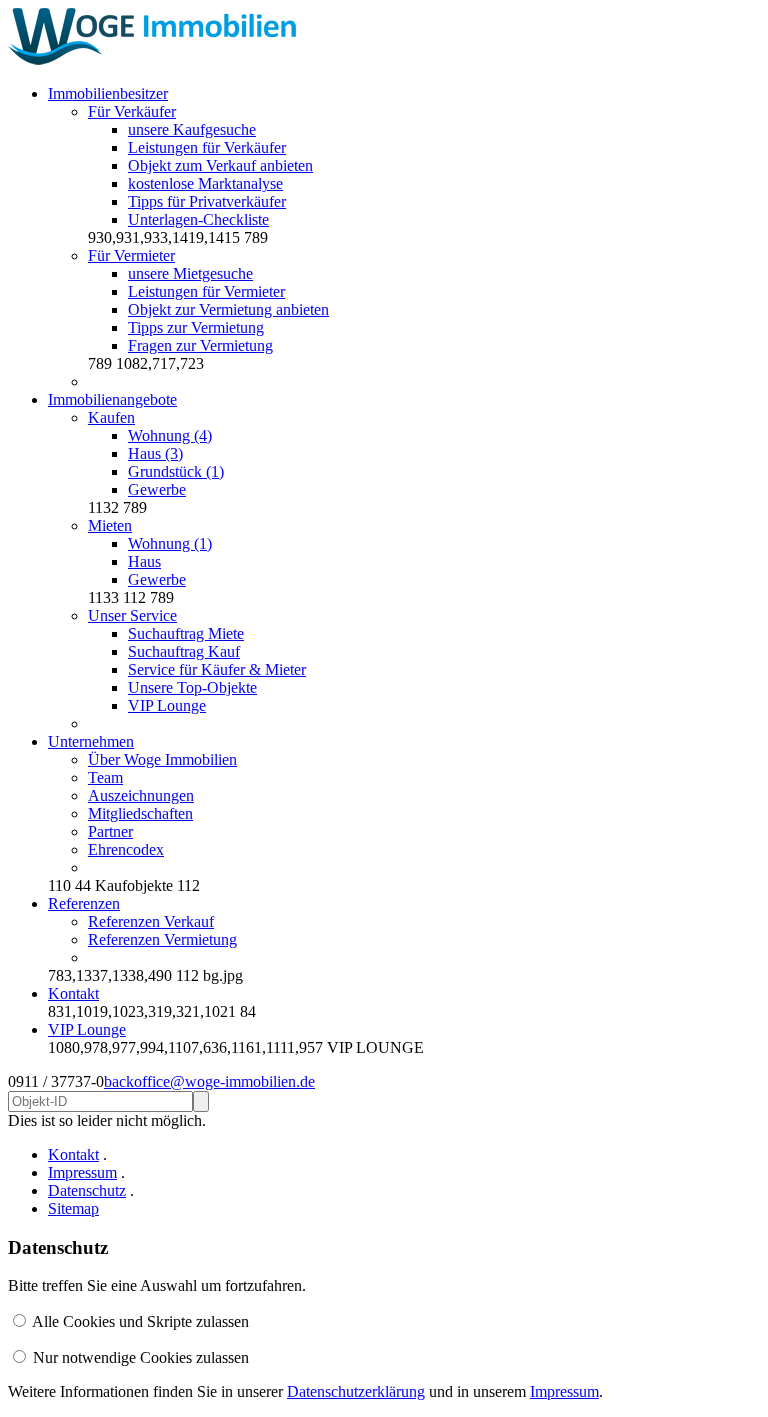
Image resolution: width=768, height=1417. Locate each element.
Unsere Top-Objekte (192, 687)
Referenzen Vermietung (162, 939)
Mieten (110, 525)
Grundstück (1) (176, 471)
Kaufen (111, 417)
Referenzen (84, 903)
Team (105, 777)
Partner (110, 831)
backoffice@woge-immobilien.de (209, 1081)
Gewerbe (157, 489)
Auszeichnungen (141, 795)
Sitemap (73, 1208)
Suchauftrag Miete (186, 633)
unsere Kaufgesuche (192, 129)
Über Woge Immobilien (162, 759)
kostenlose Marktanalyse (205, 183)
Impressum (82, 1172)
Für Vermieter (131, 255)
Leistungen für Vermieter (206, 291)
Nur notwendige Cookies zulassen (141, 1357)
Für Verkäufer (132, 111)
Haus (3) (155, 453)
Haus (144, 561)
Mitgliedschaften (140, 813)
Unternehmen (91, 741)
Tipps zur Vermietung (196, 327)
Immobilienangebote (112, 399)
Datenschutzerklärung (356, 1391)
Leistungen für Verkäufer (207, 147)
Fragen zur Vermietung (200, 345)
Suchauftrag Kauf (184, 651)
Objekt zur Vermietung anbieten (228, 309)
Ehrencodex (126, 849)
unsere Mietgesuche (190, 273)
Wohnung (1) (170, 543)
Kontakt (73, 993)
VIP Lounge (167, 705)
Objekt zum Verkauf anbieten (220, 165)
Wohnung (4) (170, 435)
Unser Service (132, 615)
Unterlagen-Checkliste (198, 219)
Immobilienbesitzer (108, 93)
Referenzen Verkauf (151, 921)
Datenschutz (87, 1190)
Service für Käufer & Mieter (217, 669)
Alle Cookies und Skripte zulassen (140, 1321)
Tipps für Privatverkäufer (207, 201)
